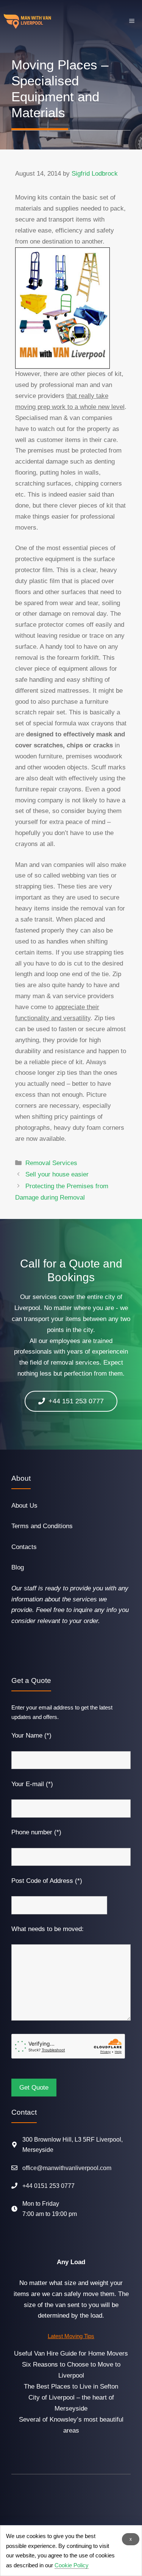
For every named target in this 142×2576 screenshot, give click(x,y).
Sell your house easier (57, 1174)
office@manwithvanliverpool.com (67, 2168)
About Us (24, 1506)
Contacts (24, 1547)
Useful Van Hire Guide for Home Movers (71, 2353)
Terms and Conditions (42, 1526)
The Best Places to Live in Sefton (71, 2386)
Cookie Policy (72, 2565)
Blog (18, 1567)
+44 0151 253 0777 (48, 2186)
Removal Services (51, 1163)
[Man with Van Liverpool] (27, 21)
